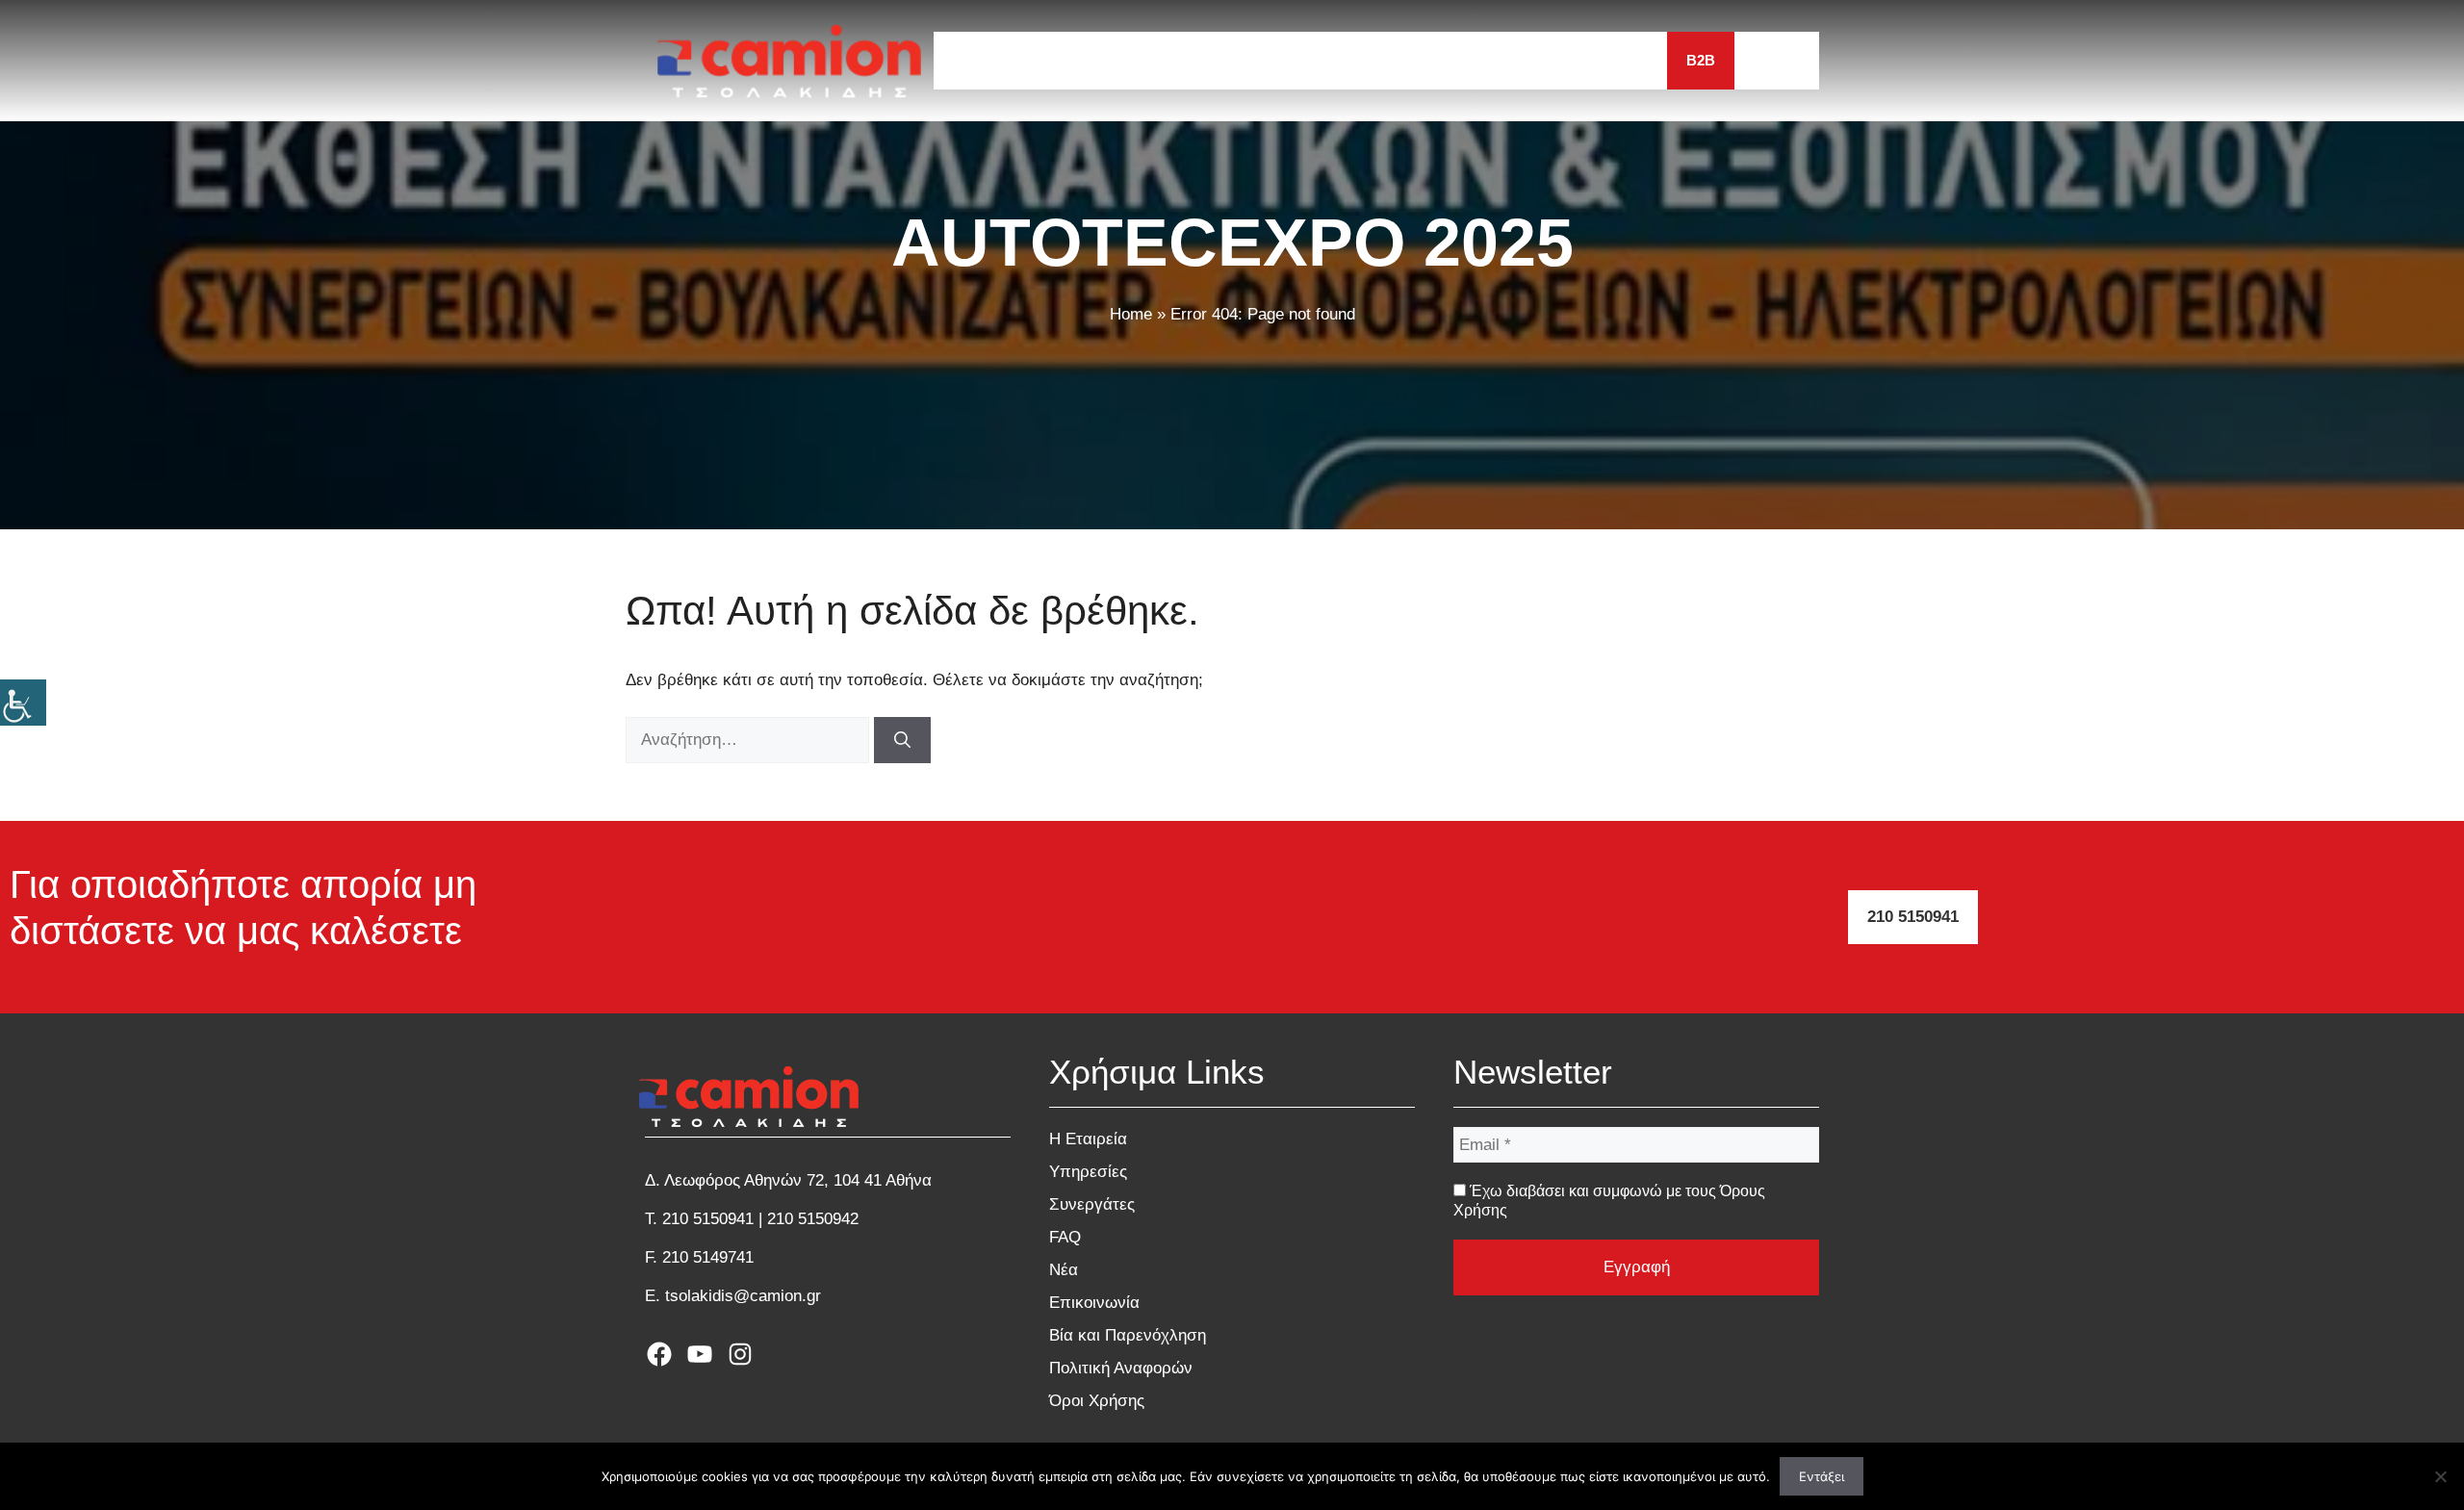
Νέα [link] (1064, 1270)
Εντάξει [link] (1822, 1476)
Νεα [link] (1498, 60)
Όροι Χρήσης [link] (1097, 1401)
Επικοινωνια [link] (1600, 60)
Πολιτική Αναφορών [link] (1121, 1368)
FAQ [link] (1429, 60)
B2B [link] (1701, 60)
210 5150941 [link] (1913, 917)
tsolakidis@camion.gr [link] (743, 1296)
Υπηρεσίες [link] (1088, 1172)
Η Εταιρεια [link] (1086, 60)
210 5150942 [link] (813, 1219)
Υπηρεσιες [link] (1205, 60)
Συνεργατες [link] (1330, 60)
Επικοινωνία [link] (1094, 1303)
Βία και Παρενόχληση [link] (1128, 1335)
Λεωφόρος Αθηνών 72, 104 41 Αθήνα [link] (798, 1180)
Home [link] (1131, 314)
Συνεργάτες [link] (1092, 1204)
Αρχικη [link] (980, 60)
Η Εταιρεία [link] (1088, 1139)
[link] (23, 703)
